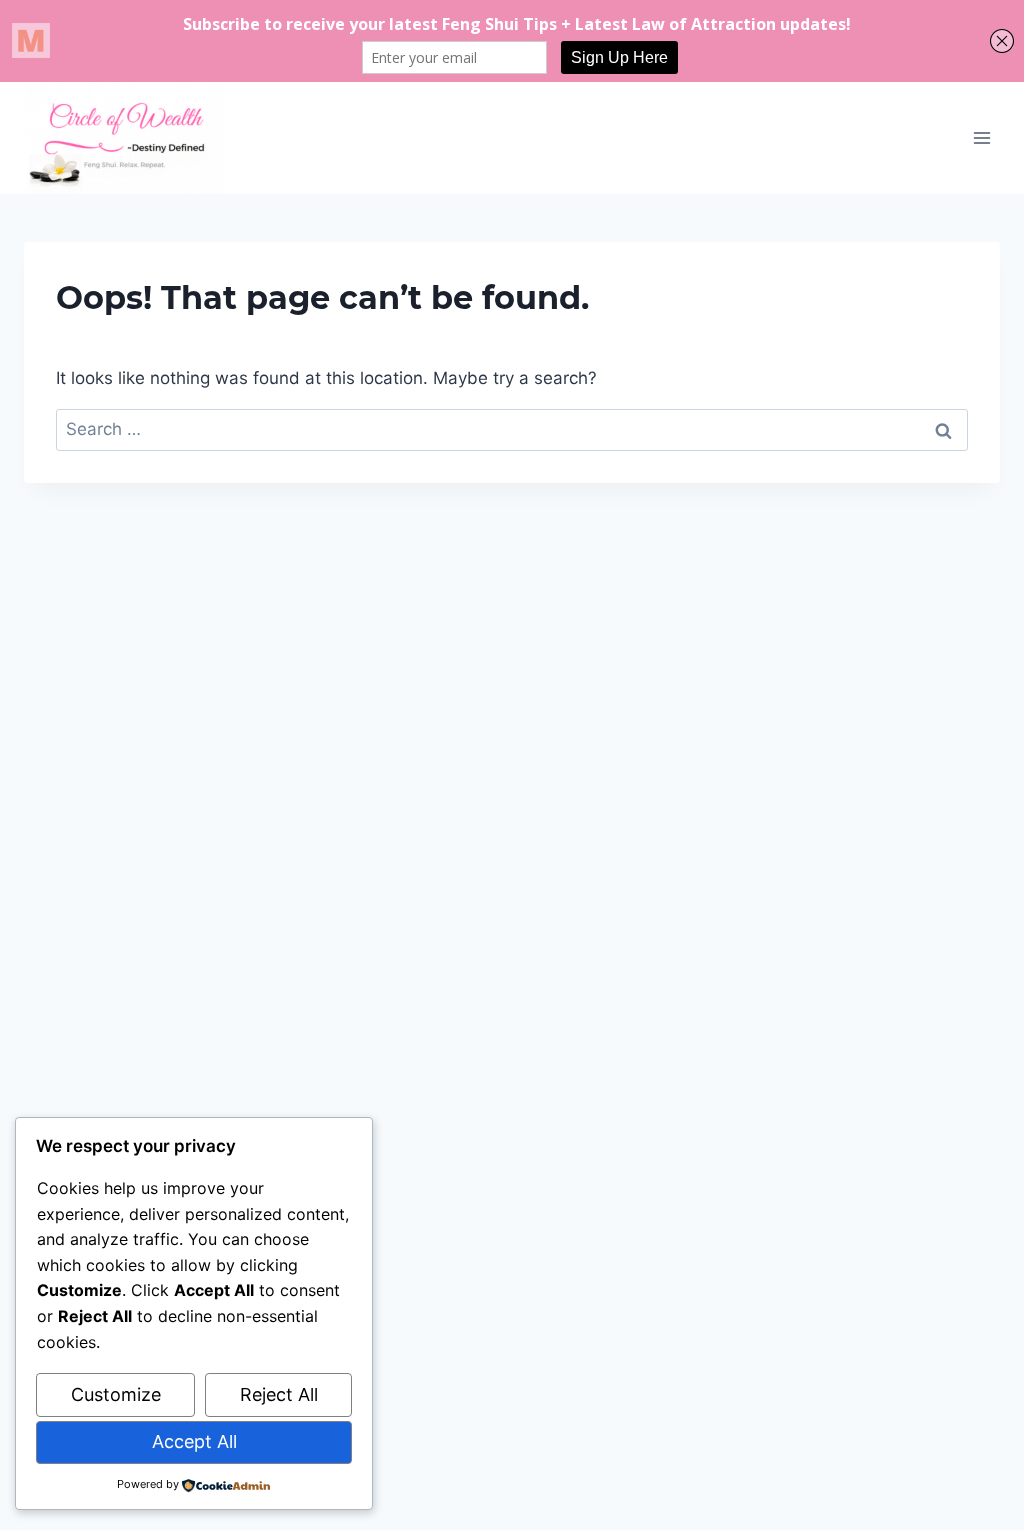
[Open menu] (981, 137)
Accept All (194, 1441)
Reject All (279, 1394)
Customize (116, 1394)
